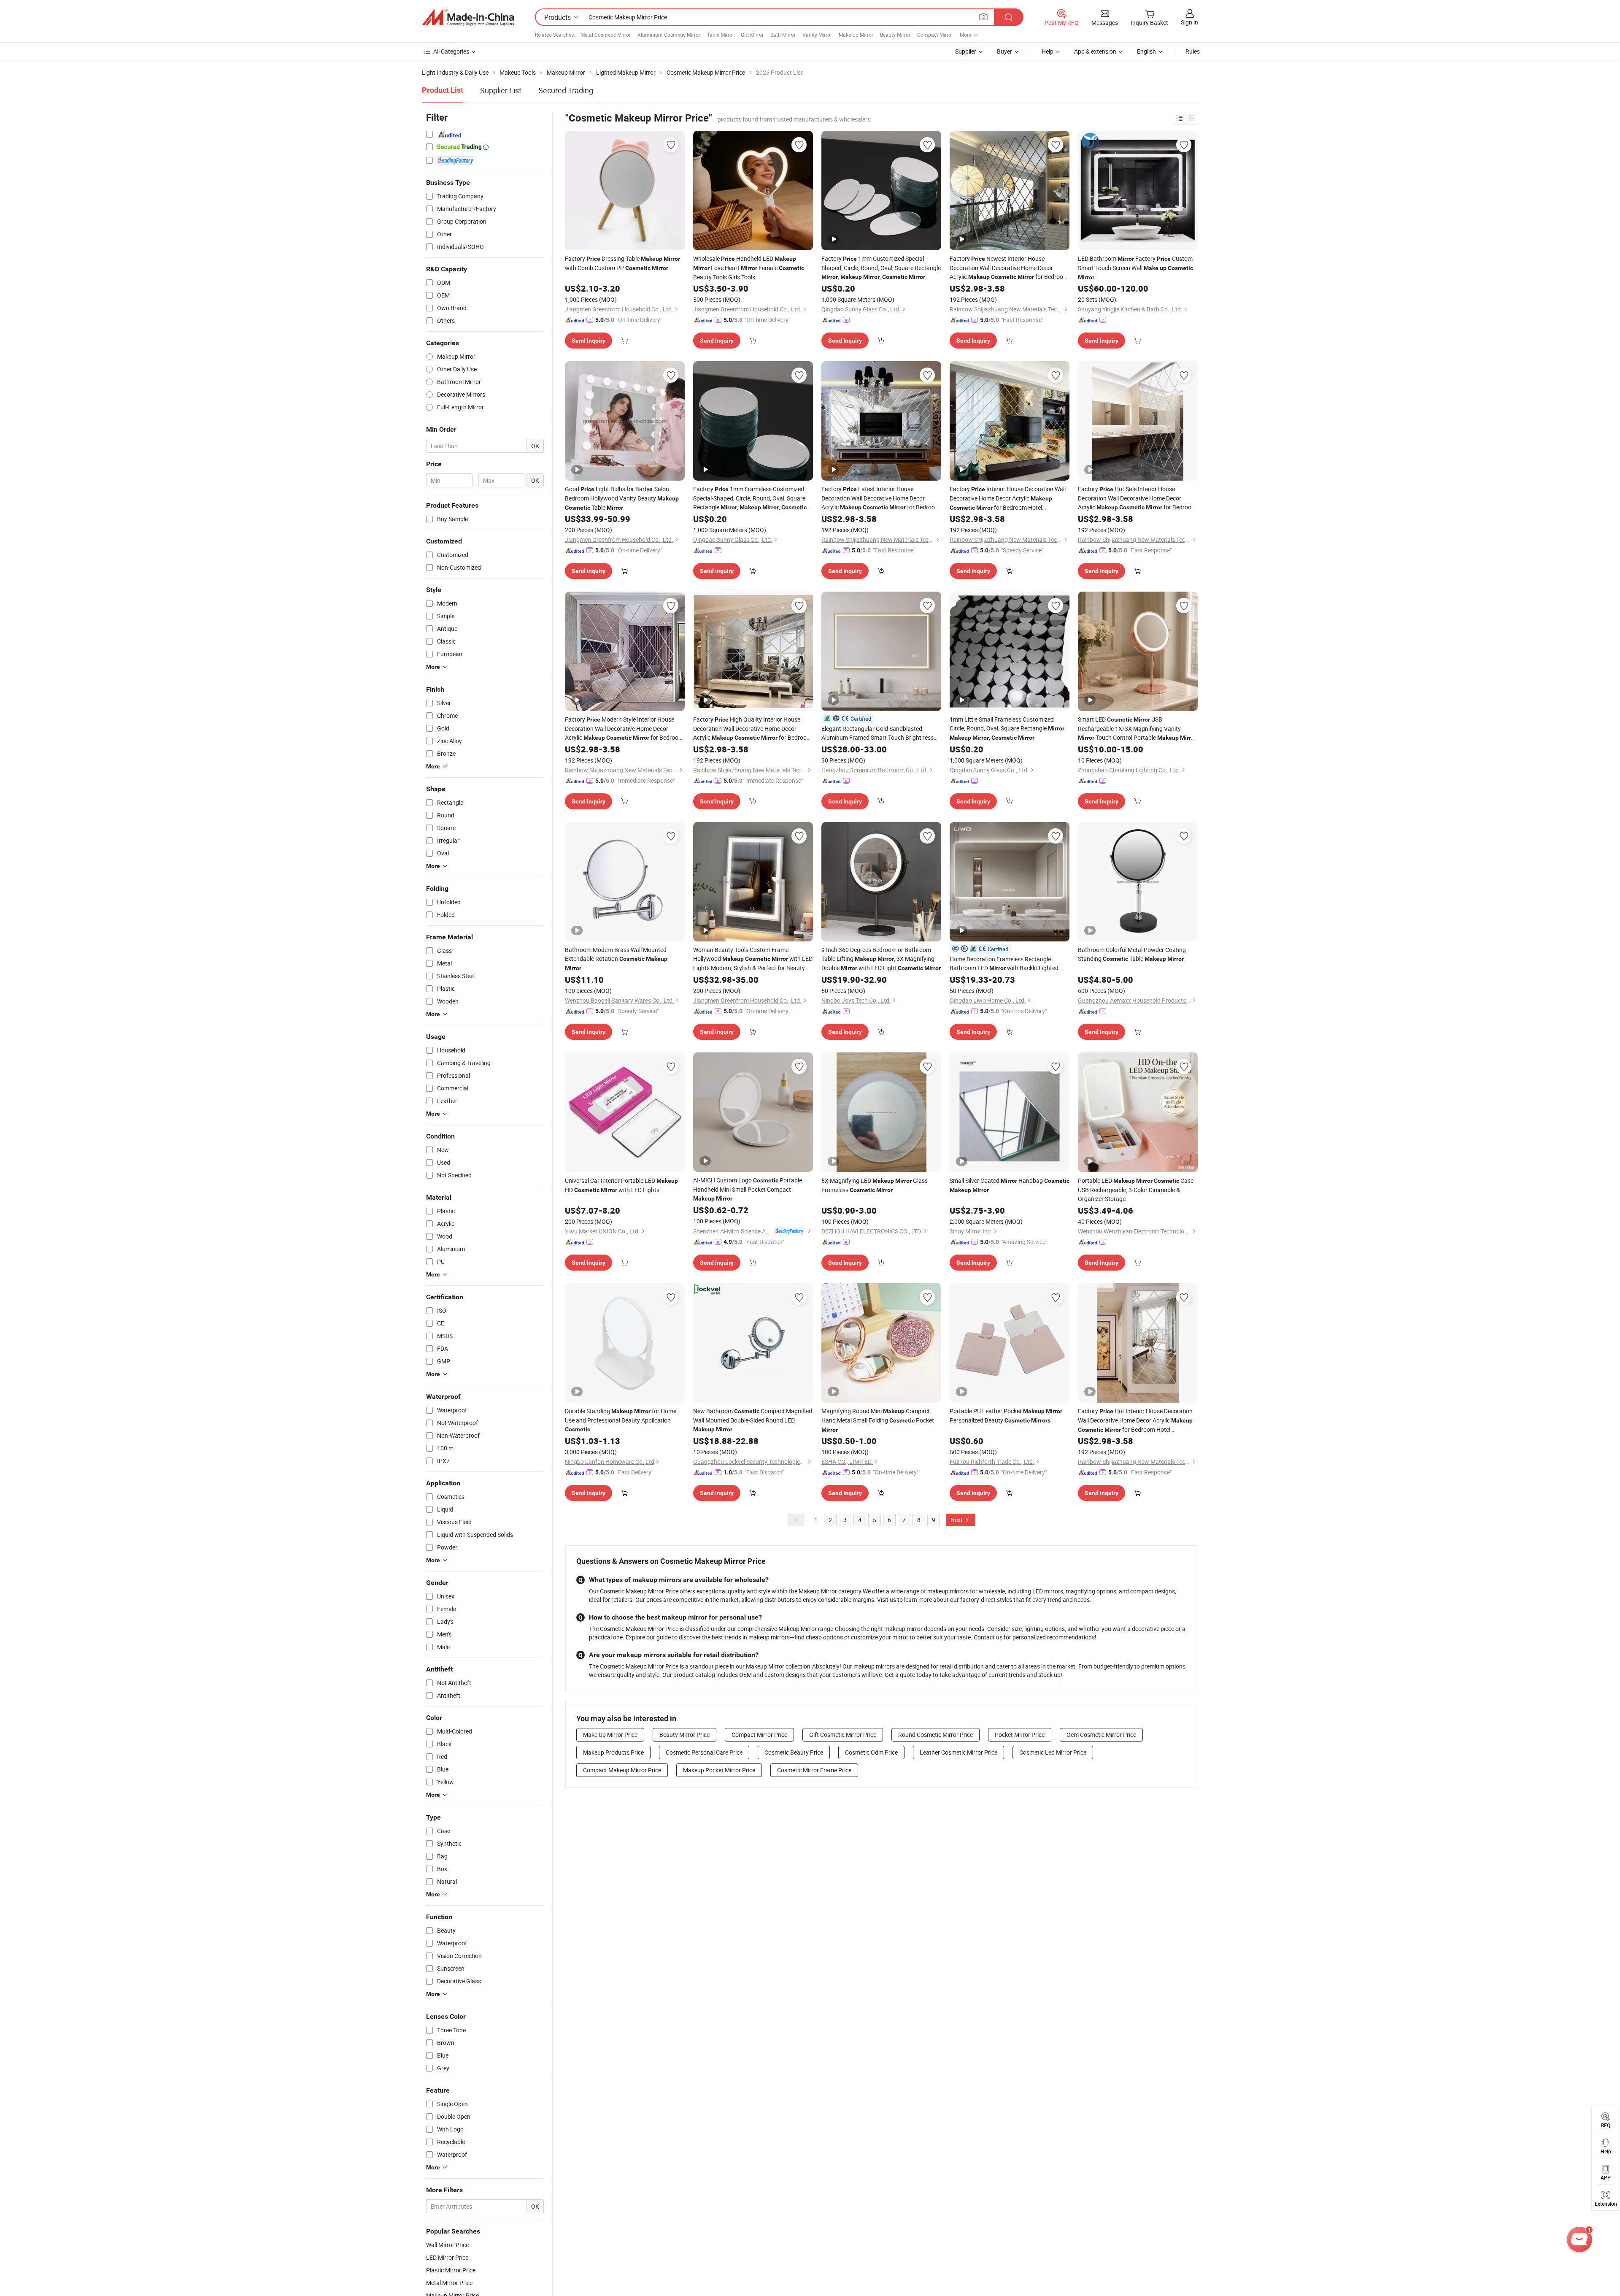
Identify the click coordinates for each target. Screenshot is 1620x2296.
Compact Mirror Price (759, 1735)
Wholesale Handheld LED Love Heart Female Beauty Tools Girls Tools (749, 268)
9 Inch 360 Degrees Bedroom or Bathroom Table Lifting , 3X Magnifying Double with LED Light (881, 959)
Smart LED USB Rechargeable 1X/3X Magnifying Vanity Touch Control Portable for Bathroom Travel (1137, 729)
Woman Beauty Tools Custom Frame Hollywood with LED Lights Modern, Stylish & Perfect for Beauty (753, 959)
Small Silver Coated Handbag (1010, 1185)
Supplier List (501, 90)
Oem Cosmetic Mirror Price (1101, 1735)
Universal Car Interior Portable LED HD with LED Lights (621, 1185)
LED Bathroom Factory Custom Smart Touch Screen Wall (1135, 268)
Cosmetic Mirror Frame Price (814, 1770)
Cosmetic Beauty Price (794, 1752)
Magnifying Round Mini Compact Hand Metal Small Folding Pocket (878, 1420)
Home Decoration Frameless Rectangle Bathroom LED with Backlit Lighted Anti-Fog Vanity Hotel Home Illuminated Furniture (1004, 964)
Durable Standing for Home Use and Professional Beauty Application (621, 1420)
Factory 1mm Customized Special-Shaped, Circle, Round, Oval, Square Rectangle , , (881, 268)
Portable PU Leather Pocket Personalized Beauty (1006, 1416)
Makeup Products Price (613, 1752)
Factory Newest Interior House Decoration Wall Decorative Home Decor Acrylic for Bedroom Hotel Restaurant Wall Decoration (1009, 268)
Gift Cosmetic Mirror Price (843, 1735)
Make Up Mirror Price (610, 1735)
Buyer (1004, 51)
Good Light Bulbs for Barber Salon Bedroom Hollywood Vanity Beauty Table (622, 498)
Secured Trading (566, 90)
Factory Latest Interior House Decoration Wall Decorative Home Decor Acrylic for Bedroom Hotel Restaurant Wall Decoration (881, 498)
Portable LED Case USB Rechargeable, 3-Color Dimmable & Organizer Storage (1136, 1190)
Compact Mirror (935, 35)
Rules (1193, 51)
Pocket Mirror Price (1020, 1735)
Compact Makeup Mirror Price (622, 1770)
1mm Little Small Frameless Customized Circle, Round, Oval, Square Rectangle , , (1008, 728)
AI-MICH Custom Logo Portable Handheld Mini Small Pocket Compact (748, 1189)
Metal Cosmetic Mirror (606, 35)
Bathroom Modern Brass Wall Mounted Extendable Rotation (616, 959)
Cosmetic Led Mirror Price (1053, 1752)
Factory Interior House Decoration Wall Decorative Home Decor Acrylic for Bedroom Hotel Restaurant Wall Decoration (1008, 499)
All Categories (451, 51)
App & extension (1095, 51)
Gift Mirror (752, 35)
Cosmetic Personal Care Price (704, 1752)
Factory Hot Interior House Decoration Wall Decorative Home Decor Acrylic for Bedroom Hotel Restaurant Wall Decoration (1135, 1421)
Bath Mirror (783, 35)
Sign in (1189, 22)
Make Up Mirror (856, 35)
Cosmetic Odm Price (871, 1752)
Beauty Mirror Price (684, 1735)
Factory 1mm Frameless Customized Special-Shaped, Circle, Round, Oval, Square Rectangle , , (750, 498)
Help (1048, 51)
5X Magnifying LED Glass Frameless (875, 1185)
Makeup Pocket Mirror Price (719, 1770)
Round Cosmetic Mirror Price (936, 1735)
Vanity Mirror (817, 35)
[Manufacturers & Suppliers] (468, 17)
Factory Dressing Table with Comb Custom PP (622, 263)
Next (957, 1520)
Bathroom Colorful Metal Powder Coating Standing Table (1132, 954)
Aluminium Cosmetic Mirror (669, 35)
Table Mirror (721, 35)
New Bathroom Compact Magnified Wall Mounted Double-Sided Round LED (753, 1420)
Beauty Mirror (895, 35)
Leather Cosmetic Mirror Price (958, 1752)
